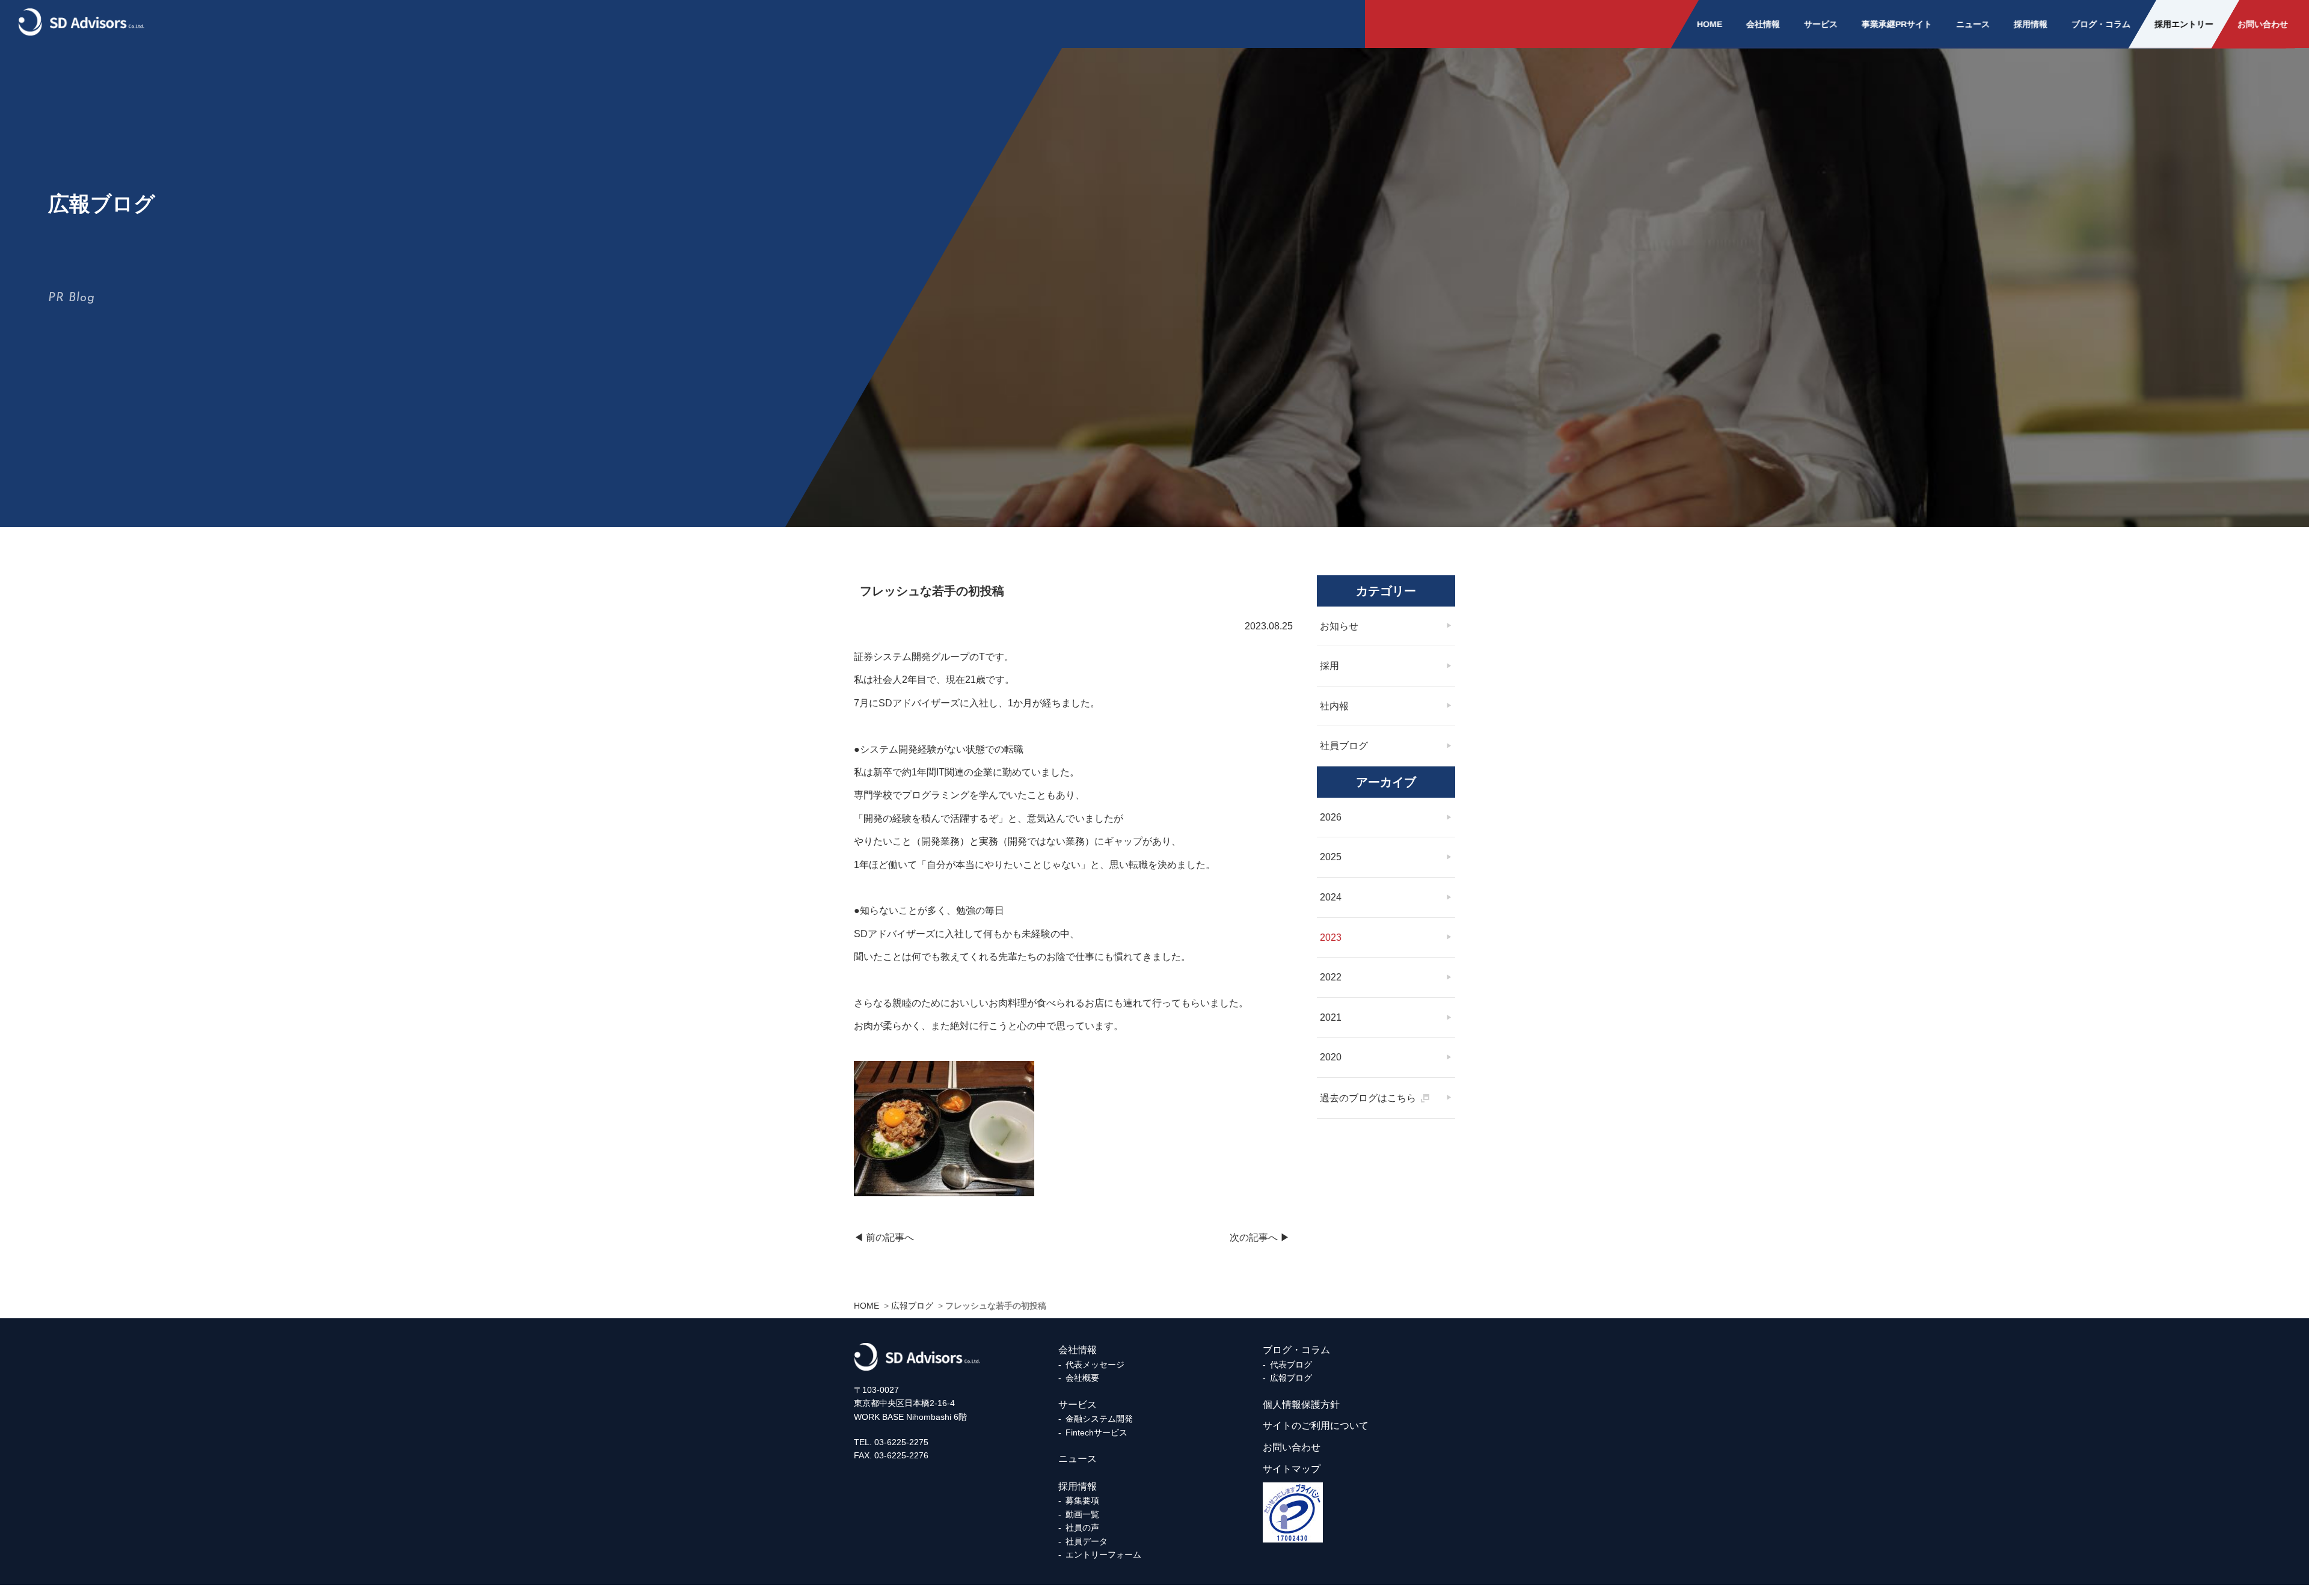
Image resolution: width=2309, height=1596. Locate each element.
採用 (1329, 666)
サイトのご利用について (1316, 1426)
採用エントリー (2184, 24)
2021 (1331, 1017)
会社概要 (1082, 1378)
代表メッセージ (1095, 1365)
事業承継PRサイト (1897, 24)
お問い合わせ (2263, 24)
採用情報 (2031, 24)
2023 (1331, 937)
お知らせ (1339, 626)
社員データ (1087, 1541)
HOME (1710, 24)
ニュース (1973, 24)
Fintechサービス (1096, 1432)
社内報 (1334, 706)
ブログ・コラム (2101, 24)
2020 (1331, 1057)
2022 (1331, 977)
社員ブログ (1344, 746)
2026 (1331, 817)
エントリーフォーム (1103, 1555)
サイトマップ (1292, 1469)
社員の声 (1082, 1527)
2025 (1331, 857)
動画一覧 (1082, 1514)
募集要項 (1082, 1500)
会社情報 (1763, 24)
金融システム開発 (1099, 1419)
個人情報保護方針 (1301, 1405)
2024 (1331, 897)
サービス (1821, 24)
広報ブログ (1291, 1378)
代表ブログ (1291, 1365)
